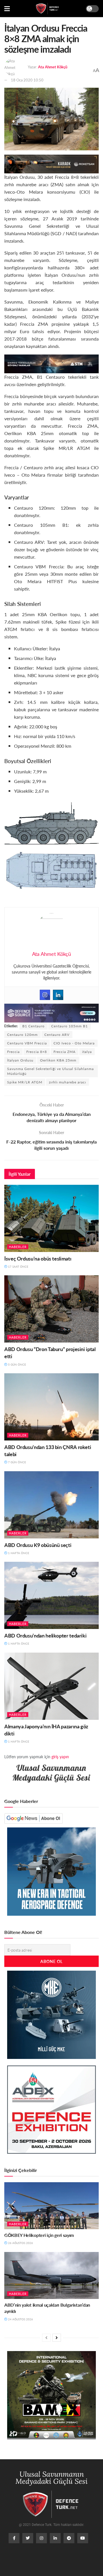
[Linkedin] (58, 995)
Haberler (18, 1247)
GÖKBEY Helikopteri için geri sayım (39, 2235)
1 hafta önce (18, 1553)
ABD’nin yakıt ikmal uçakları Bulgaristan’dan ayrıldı (47, 2308)
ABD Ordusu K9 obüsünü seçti (38, 1545)
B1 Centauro (33, 1026)
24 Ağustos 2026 (20, 2319)
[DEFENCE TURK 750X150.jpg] (51, 363)
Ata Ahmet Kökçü (53, 67)
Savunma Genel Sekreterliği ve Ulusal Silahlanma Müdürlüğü (50, 1071)
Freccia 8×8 (37, 1052)
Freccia (13, 1052)
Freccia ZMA (65, 1052)
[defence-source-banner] (51, 1012)
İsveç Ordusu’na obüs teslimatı (38, 1258)
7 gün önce (17, 1462)
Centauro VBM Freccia (27, 1043)
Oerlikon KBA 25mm (58, 1060)
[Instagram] (45, 995)
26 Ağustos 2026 (20, 2243)
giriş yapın (60, 1757)
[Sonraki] (57, 2338)
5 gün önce (17, 1364)
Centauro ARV (57, 1035)
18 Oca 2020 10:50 (27, 80)
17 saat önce (18, 1267)
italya (87, 1052)
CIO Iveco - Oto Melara (74, 1043)
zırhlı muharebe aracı (68, 1082)
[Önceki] (46, 2338)
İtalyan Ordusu (20, 1060)
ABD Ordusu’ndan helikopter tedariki (45, 1635)
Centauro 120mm (22, 1035)
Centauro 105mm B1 (70, 1026)
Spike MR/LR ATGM (25, 1082)
